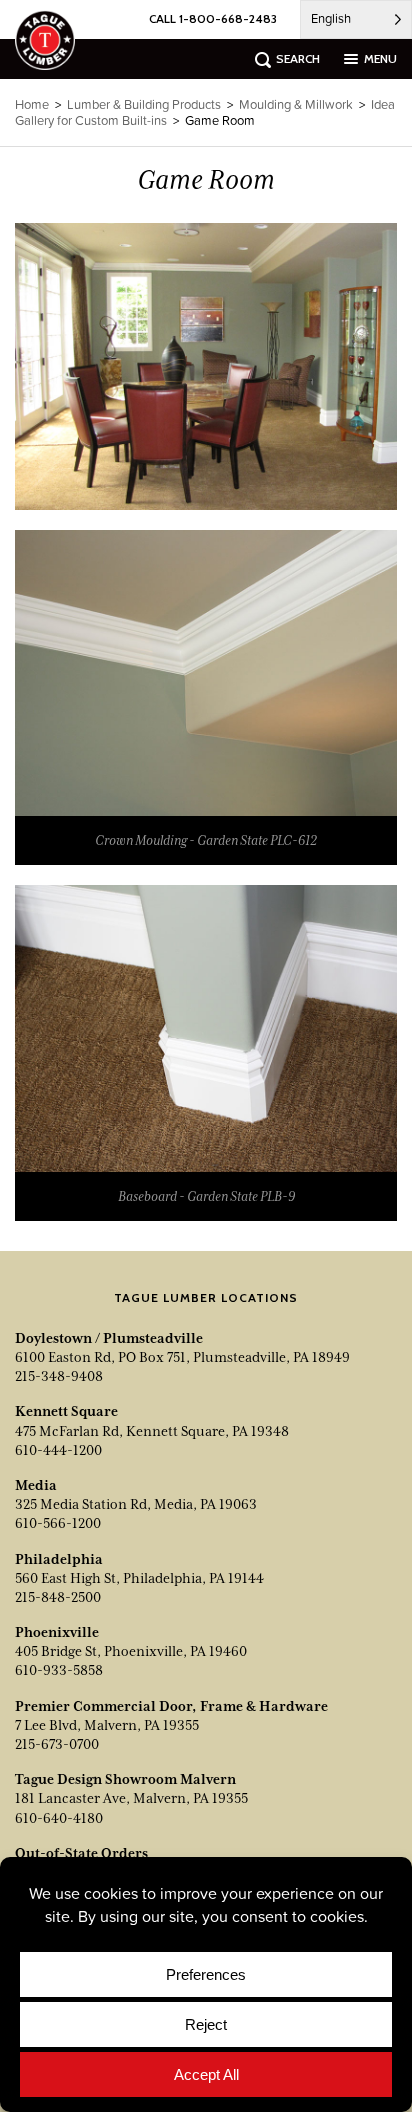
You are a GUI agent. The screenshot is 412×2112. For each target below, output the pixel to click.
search (298, 58)
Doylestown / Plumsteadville (109, 1338)
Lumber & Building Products (144, 104)
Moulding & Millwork (296, 104)
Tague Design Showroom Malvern (125, 1779)
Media (36, 1485)
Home (32, 104)
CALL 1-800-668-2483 (213, 18)
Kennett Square (66, 1411)
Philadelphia (59, 1559)
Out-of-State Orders (81, 1853)
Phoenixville (57, 1632)
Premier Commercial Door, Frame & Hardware (171, 1706)
